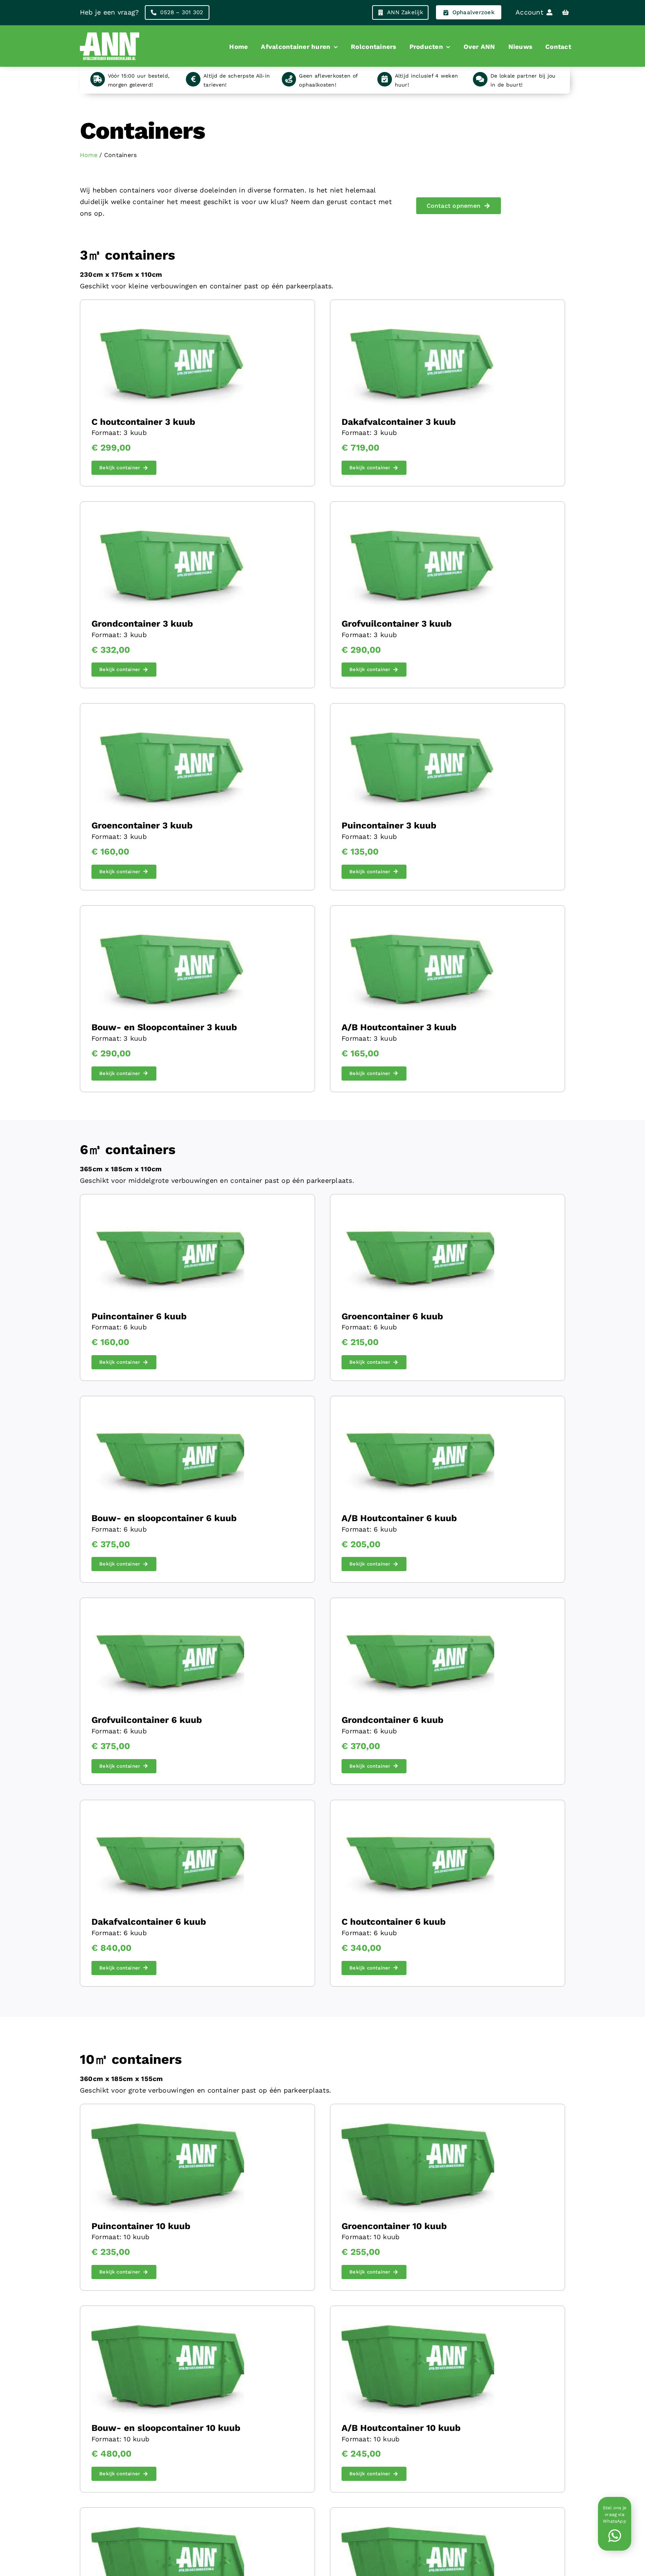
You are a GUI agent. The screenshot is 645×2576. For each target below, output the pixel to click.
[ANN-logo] (110, 32)
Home (89, 155)
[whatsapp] (614, 2536)
